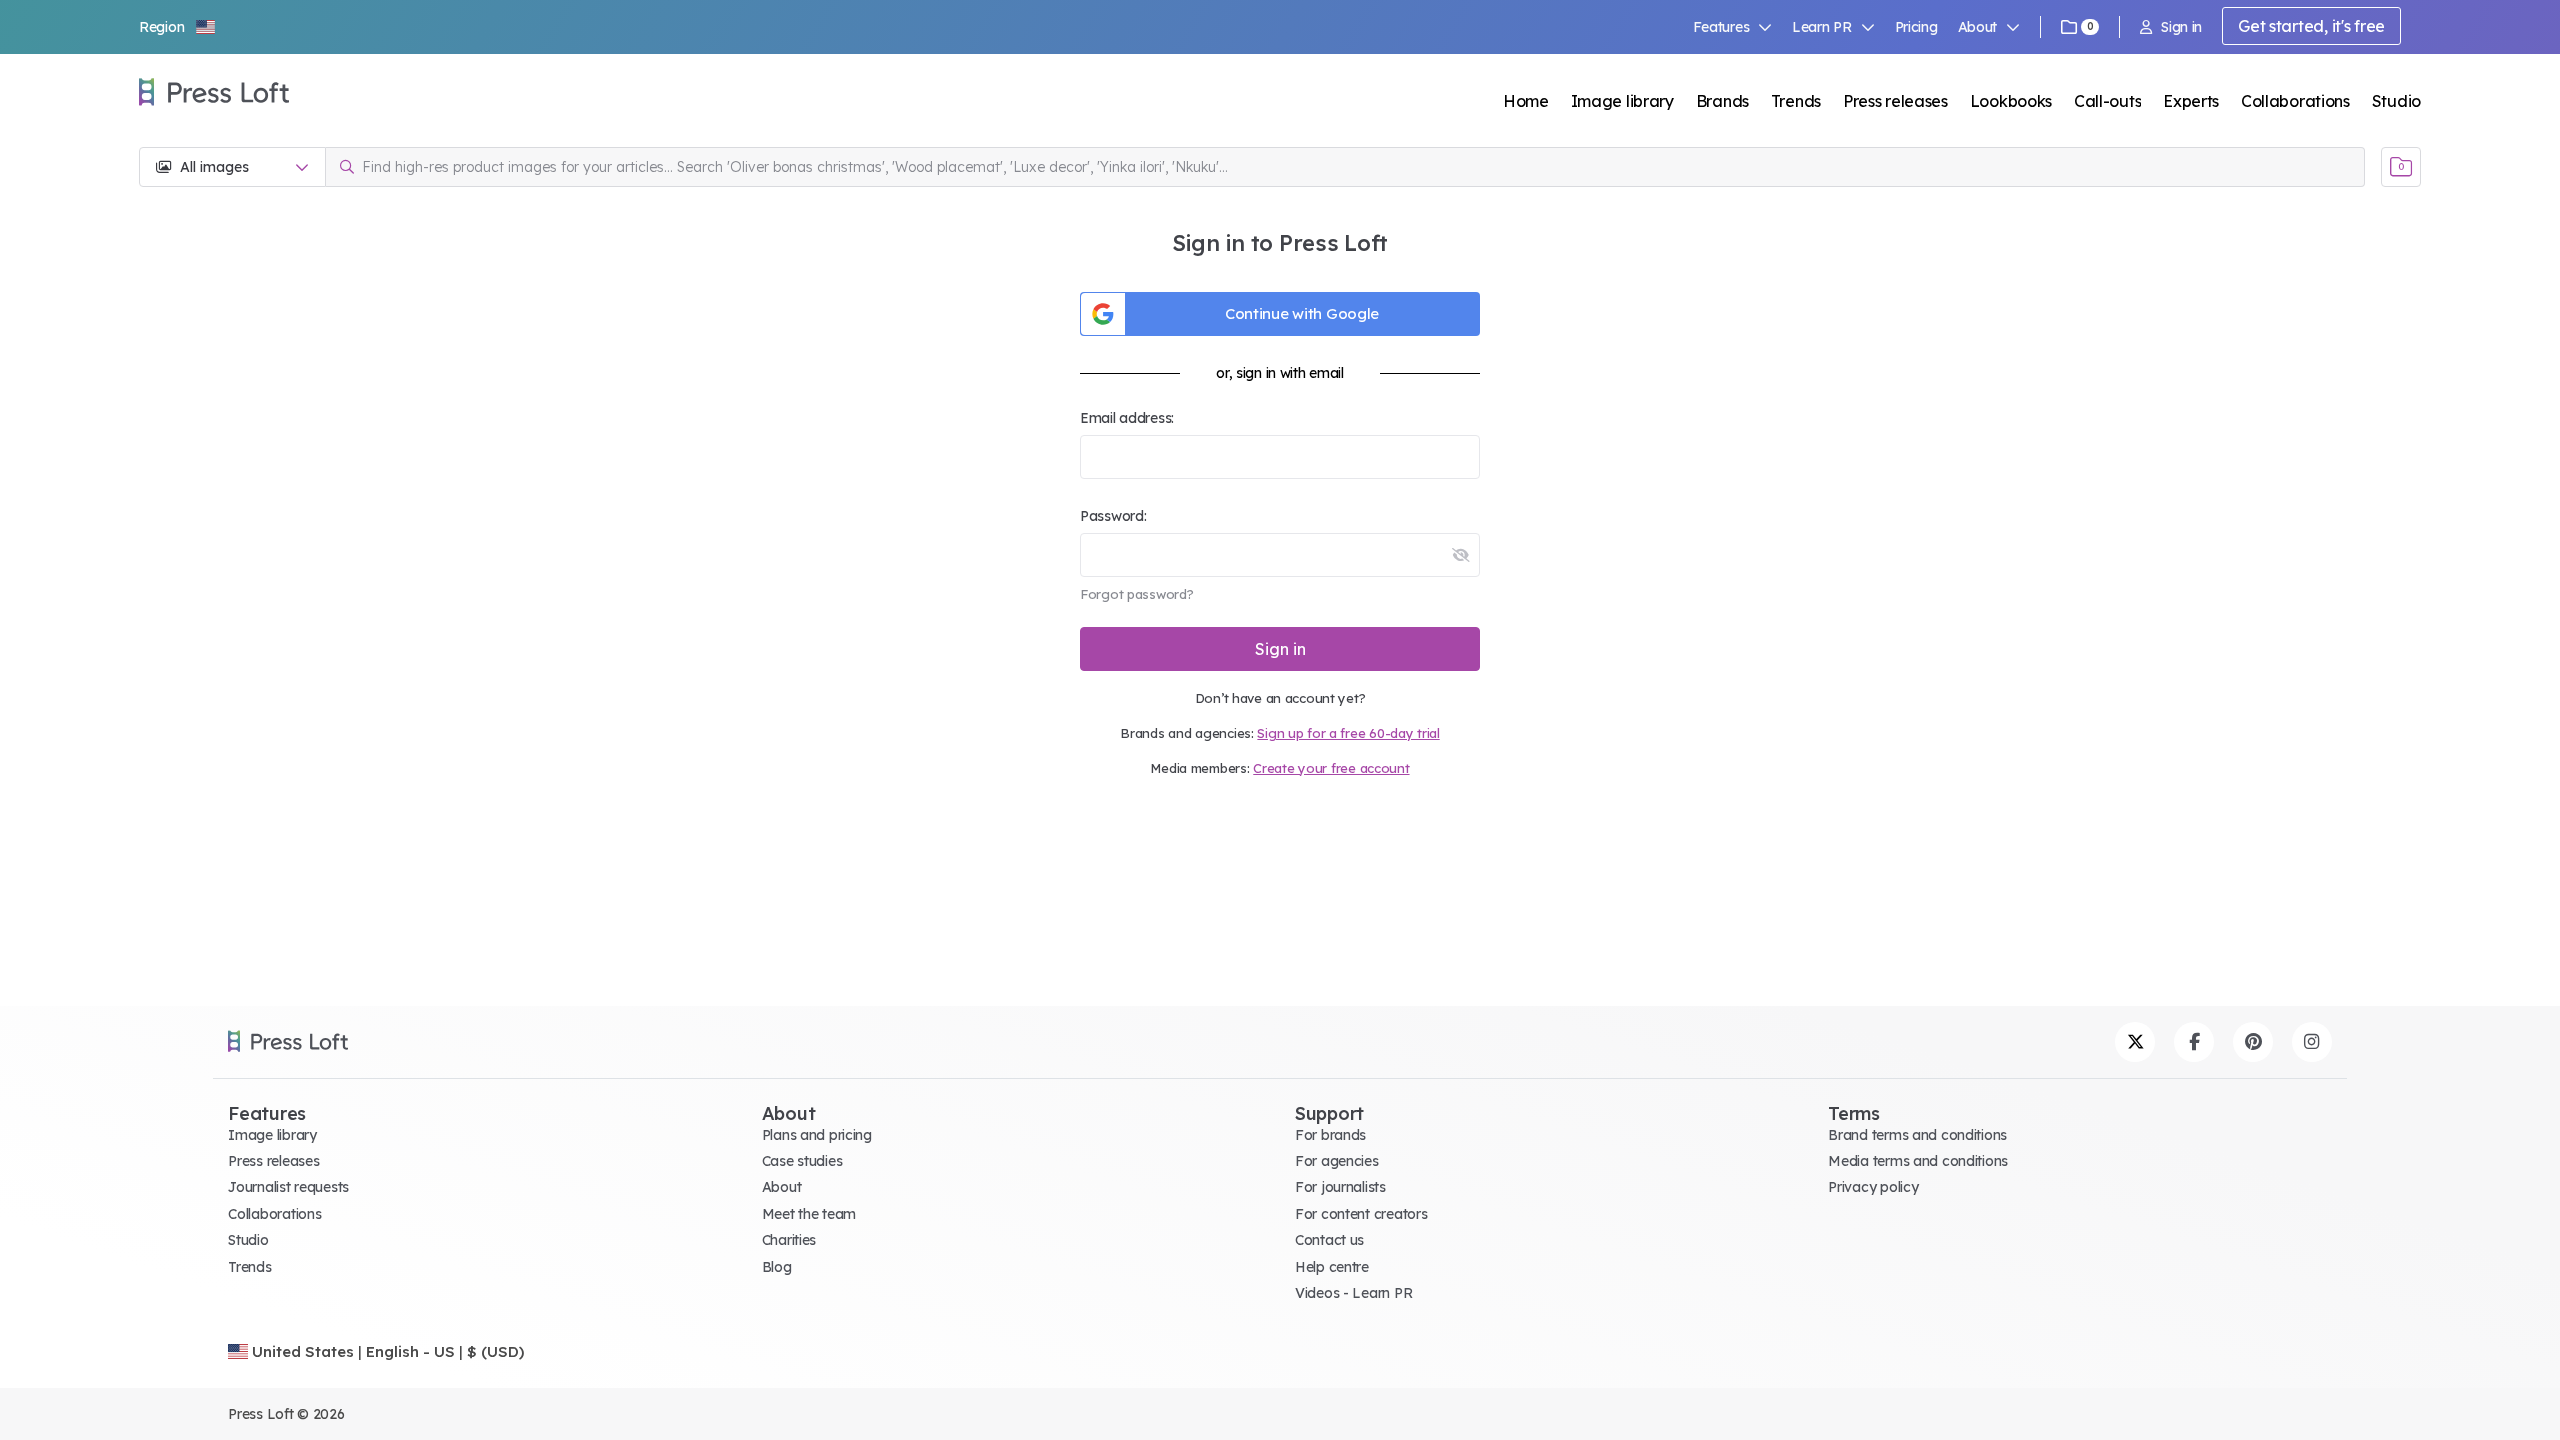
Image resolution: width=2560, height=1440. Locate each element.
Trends (1796, 101)
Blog (777, 1267)
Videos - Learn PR (1353, 1293)
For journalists (1340, 1187)
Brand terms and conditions (1917, 1135)
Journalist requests (288, 1187)
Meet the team (809, 1214)
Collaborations (2295, 101)
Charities (789, 1240)
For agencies (1337, 1161)
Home (1526, 101)
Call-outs (2107, 101)
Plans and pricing (817, 1135)
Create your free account (1331, 768)
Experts (2191, 101)
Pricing (1916, 27)
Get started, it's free (2311, 26)
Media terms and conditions (1918, 1161)
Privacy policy (1873, 1187)
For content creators (1361, 1214)
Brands (1722, 101)
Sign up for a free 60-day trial (1348, 733)
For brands (1330, 1135)
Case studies (802, 1161)
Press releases (1895, 101)
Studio (2396, 101)
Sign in (2181, 27)
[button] (178, 27)
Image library (1622, 101)
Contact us (1329, 1240)
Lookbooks (2011, 101)
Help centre (1332, 1267)
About (782, 1187)
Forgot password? (1137, 594)
